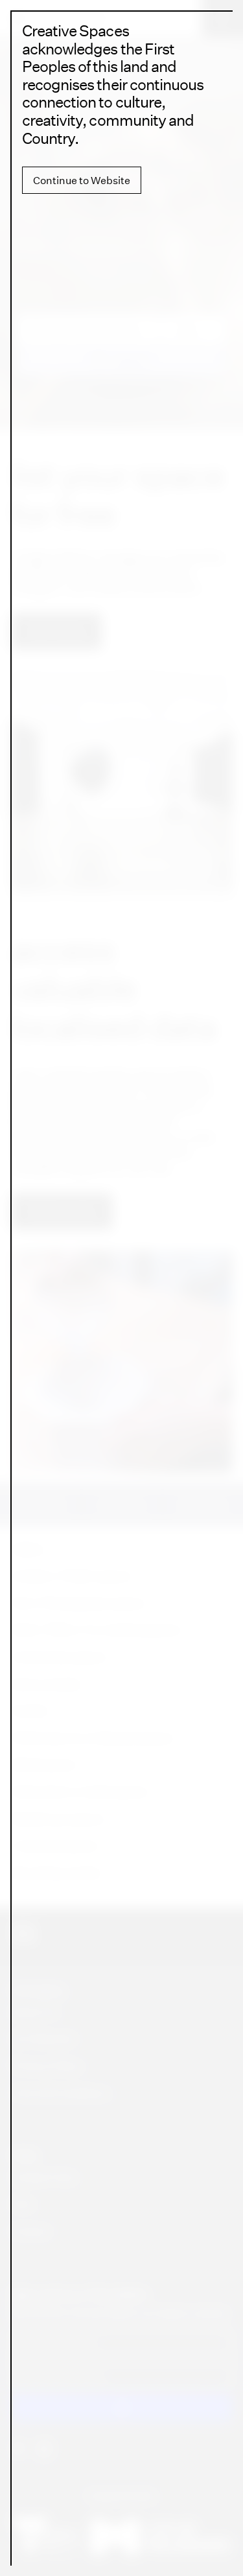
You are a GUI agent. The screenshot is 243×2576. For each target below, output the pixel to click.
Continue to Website (82, 180)
